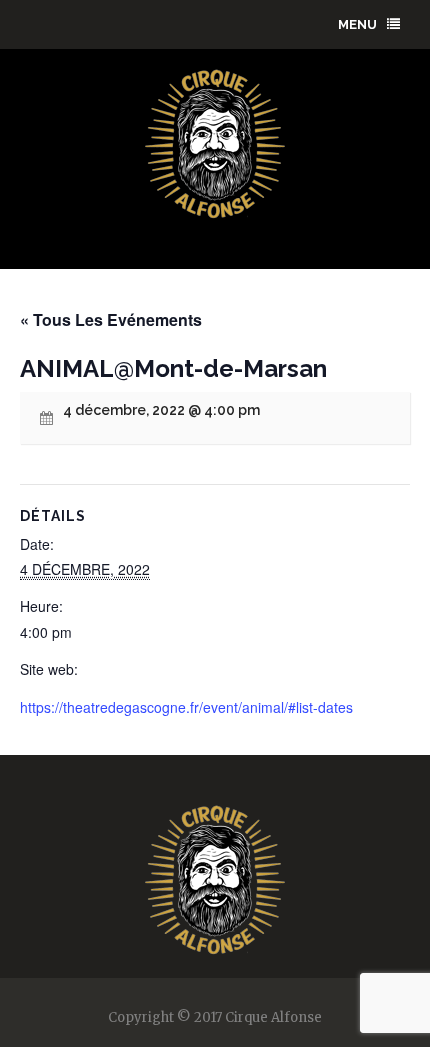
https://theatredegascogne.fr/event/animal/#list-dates (186, 707)
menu (357, 24)
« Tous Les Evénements (111, 319)
